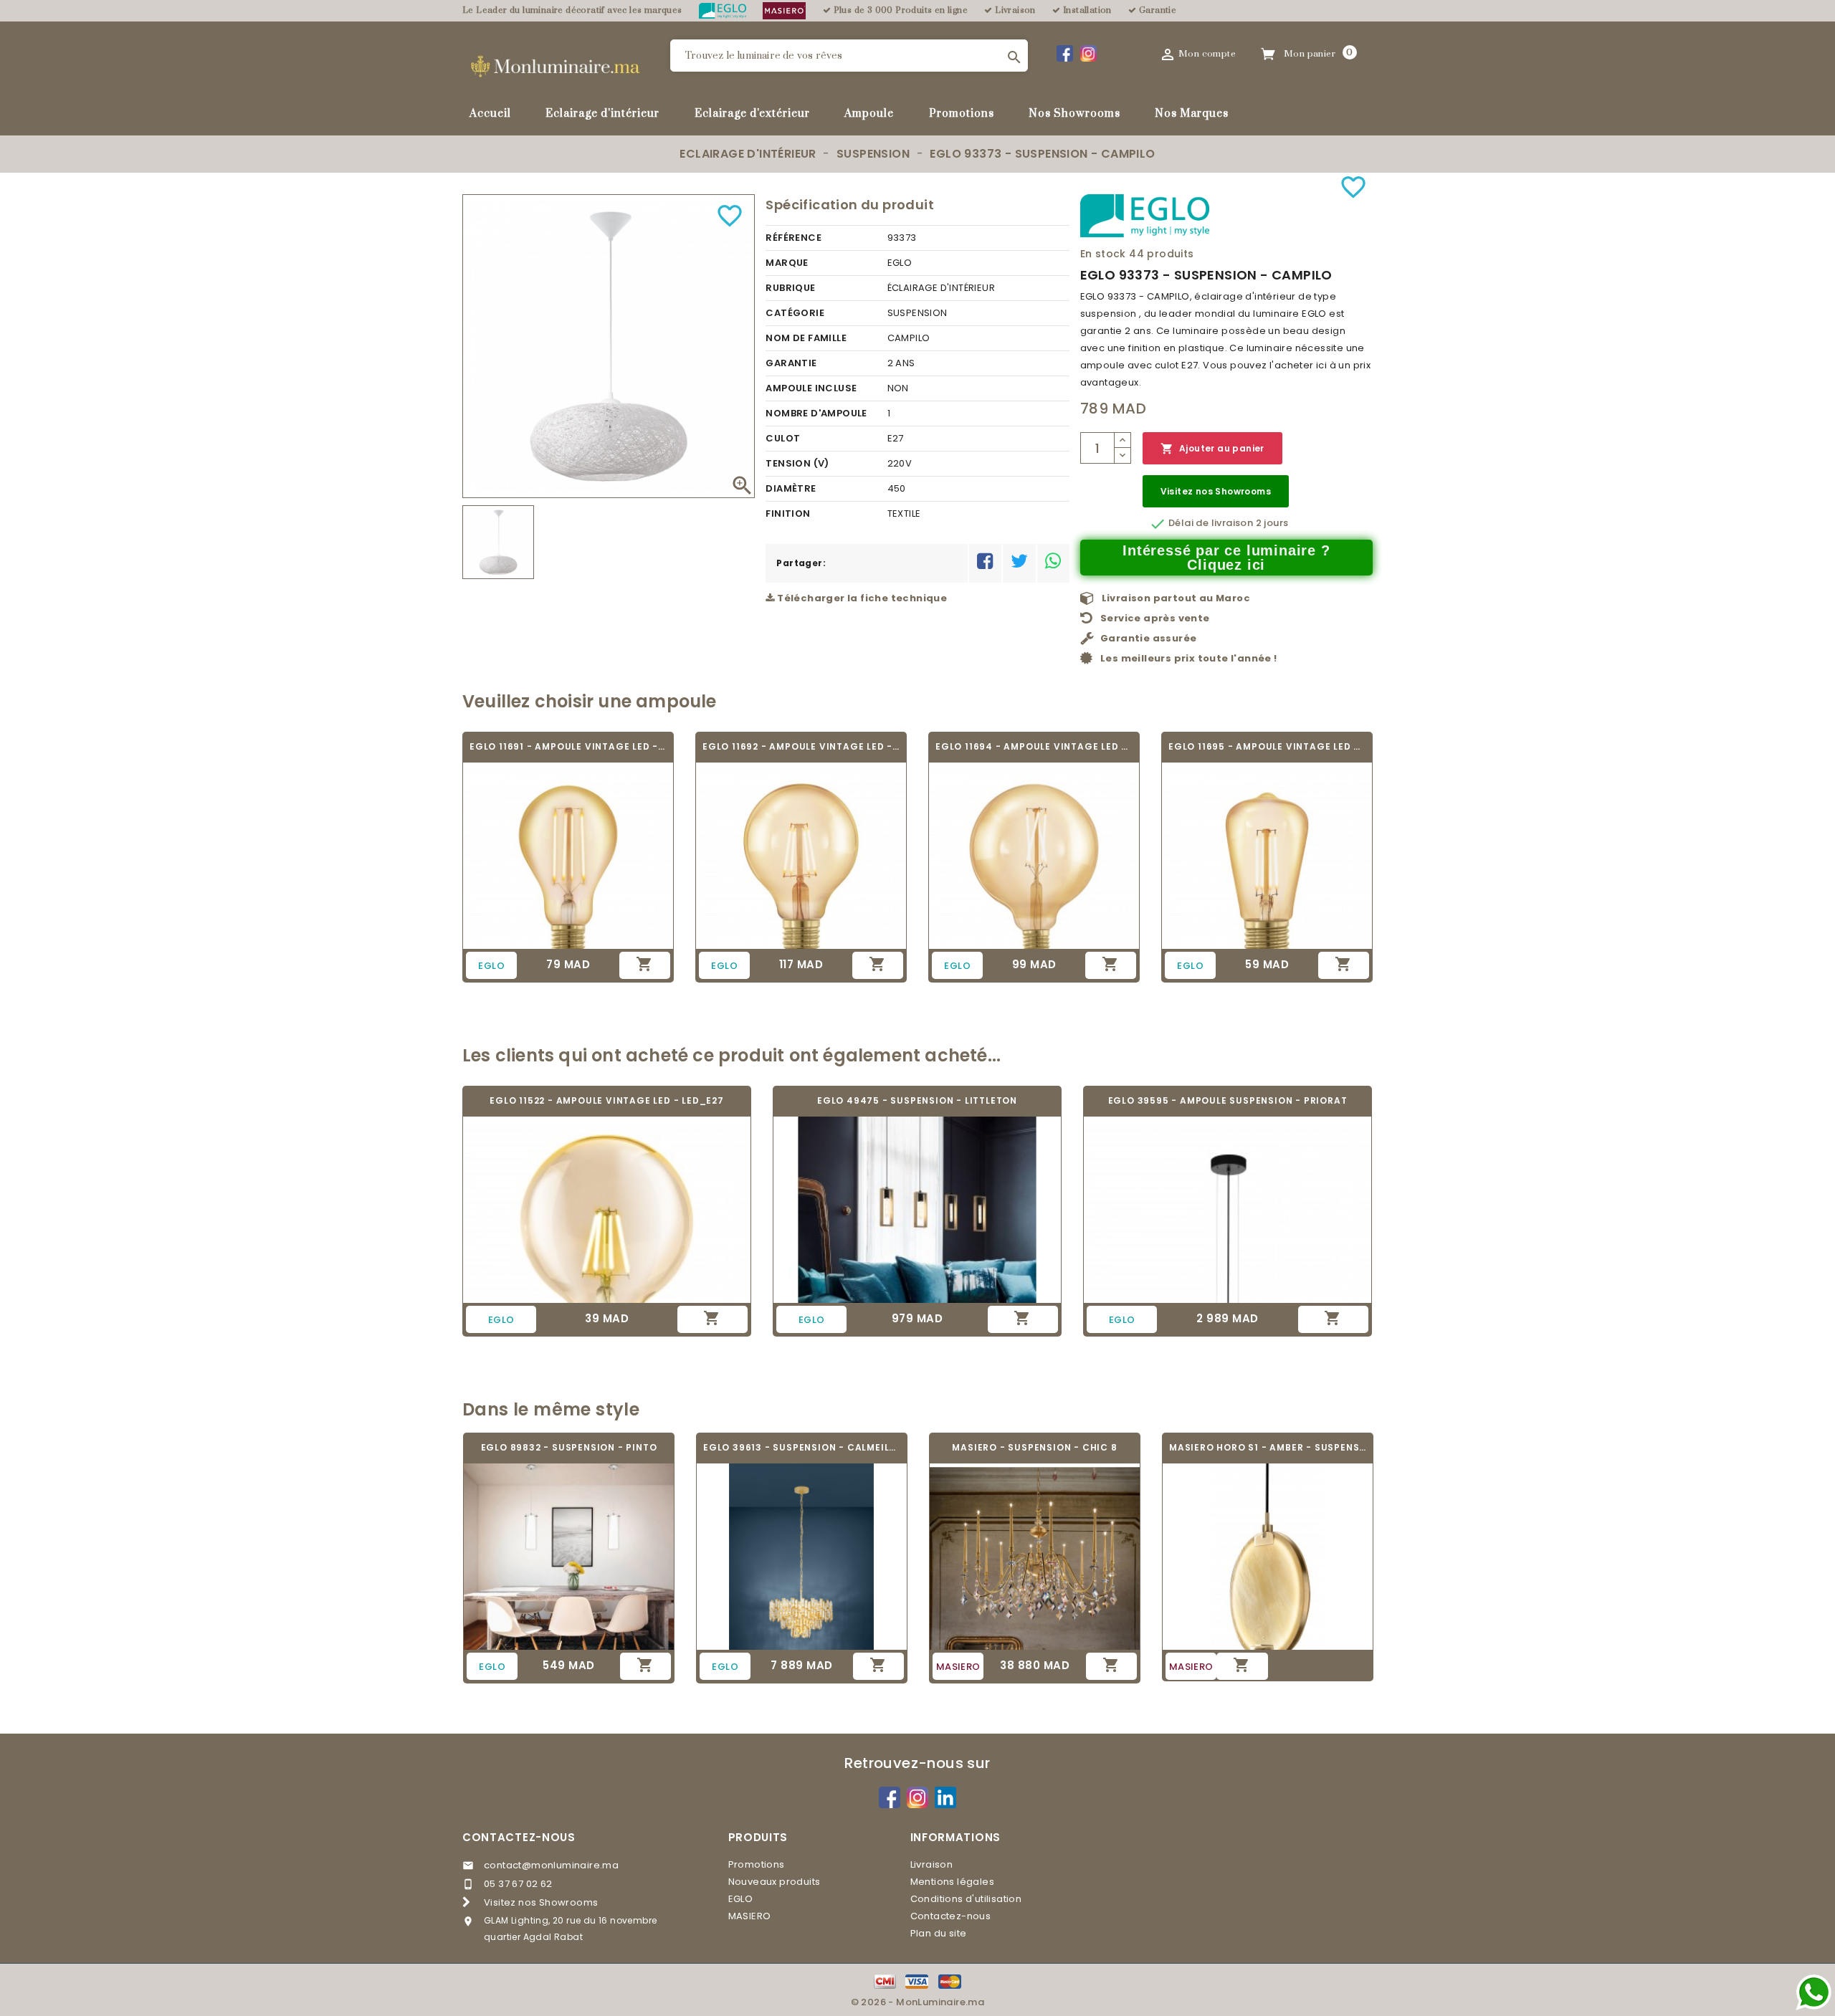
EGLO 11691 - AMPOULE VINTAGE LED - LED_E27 (568, 746)
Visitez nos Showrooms (1216, 491)
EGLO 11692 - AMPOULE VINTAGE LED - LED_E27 (801, 746)
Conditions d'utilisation (966, 1899)
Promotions (962, 114)
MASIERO (750, 1916)
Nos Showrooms (1074, 114)
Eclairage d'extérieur (752, 114)
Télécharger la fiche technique (861, 598)
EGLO (741, 1899)
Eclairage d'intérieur (602, 114)
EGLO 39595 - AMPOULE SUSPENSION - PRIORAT (1228, 1100)
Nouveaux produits (774, 1882)
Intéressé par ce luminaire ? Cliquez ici (1226, 558)
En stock (1103, 254)
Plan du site (939, 1933)
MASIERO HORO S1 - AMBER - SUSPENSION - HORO (1268, 1447)
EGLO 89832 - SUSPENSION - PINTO (569, 1447)
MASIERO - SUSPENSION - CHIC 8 (1034, 1447)
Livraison (932, 1864)
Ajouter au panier (1212, 449)
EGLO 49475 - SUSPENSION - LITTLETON (917, 1100)
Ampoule (869, 114)
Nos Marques (1192, 114)
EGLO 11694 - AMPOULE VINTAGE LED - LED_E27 (1034, 746)
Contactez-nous (519, 1837)
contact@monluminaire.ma (551, 1865)
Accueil (490, 114)
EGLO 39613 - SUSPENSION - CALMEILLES (802, 1447)
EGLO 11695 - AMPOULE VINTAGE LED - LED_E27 (1267, 746)
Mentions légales (952, 1882)
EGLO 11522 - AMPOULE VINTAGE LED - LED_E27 (607, 1100)
